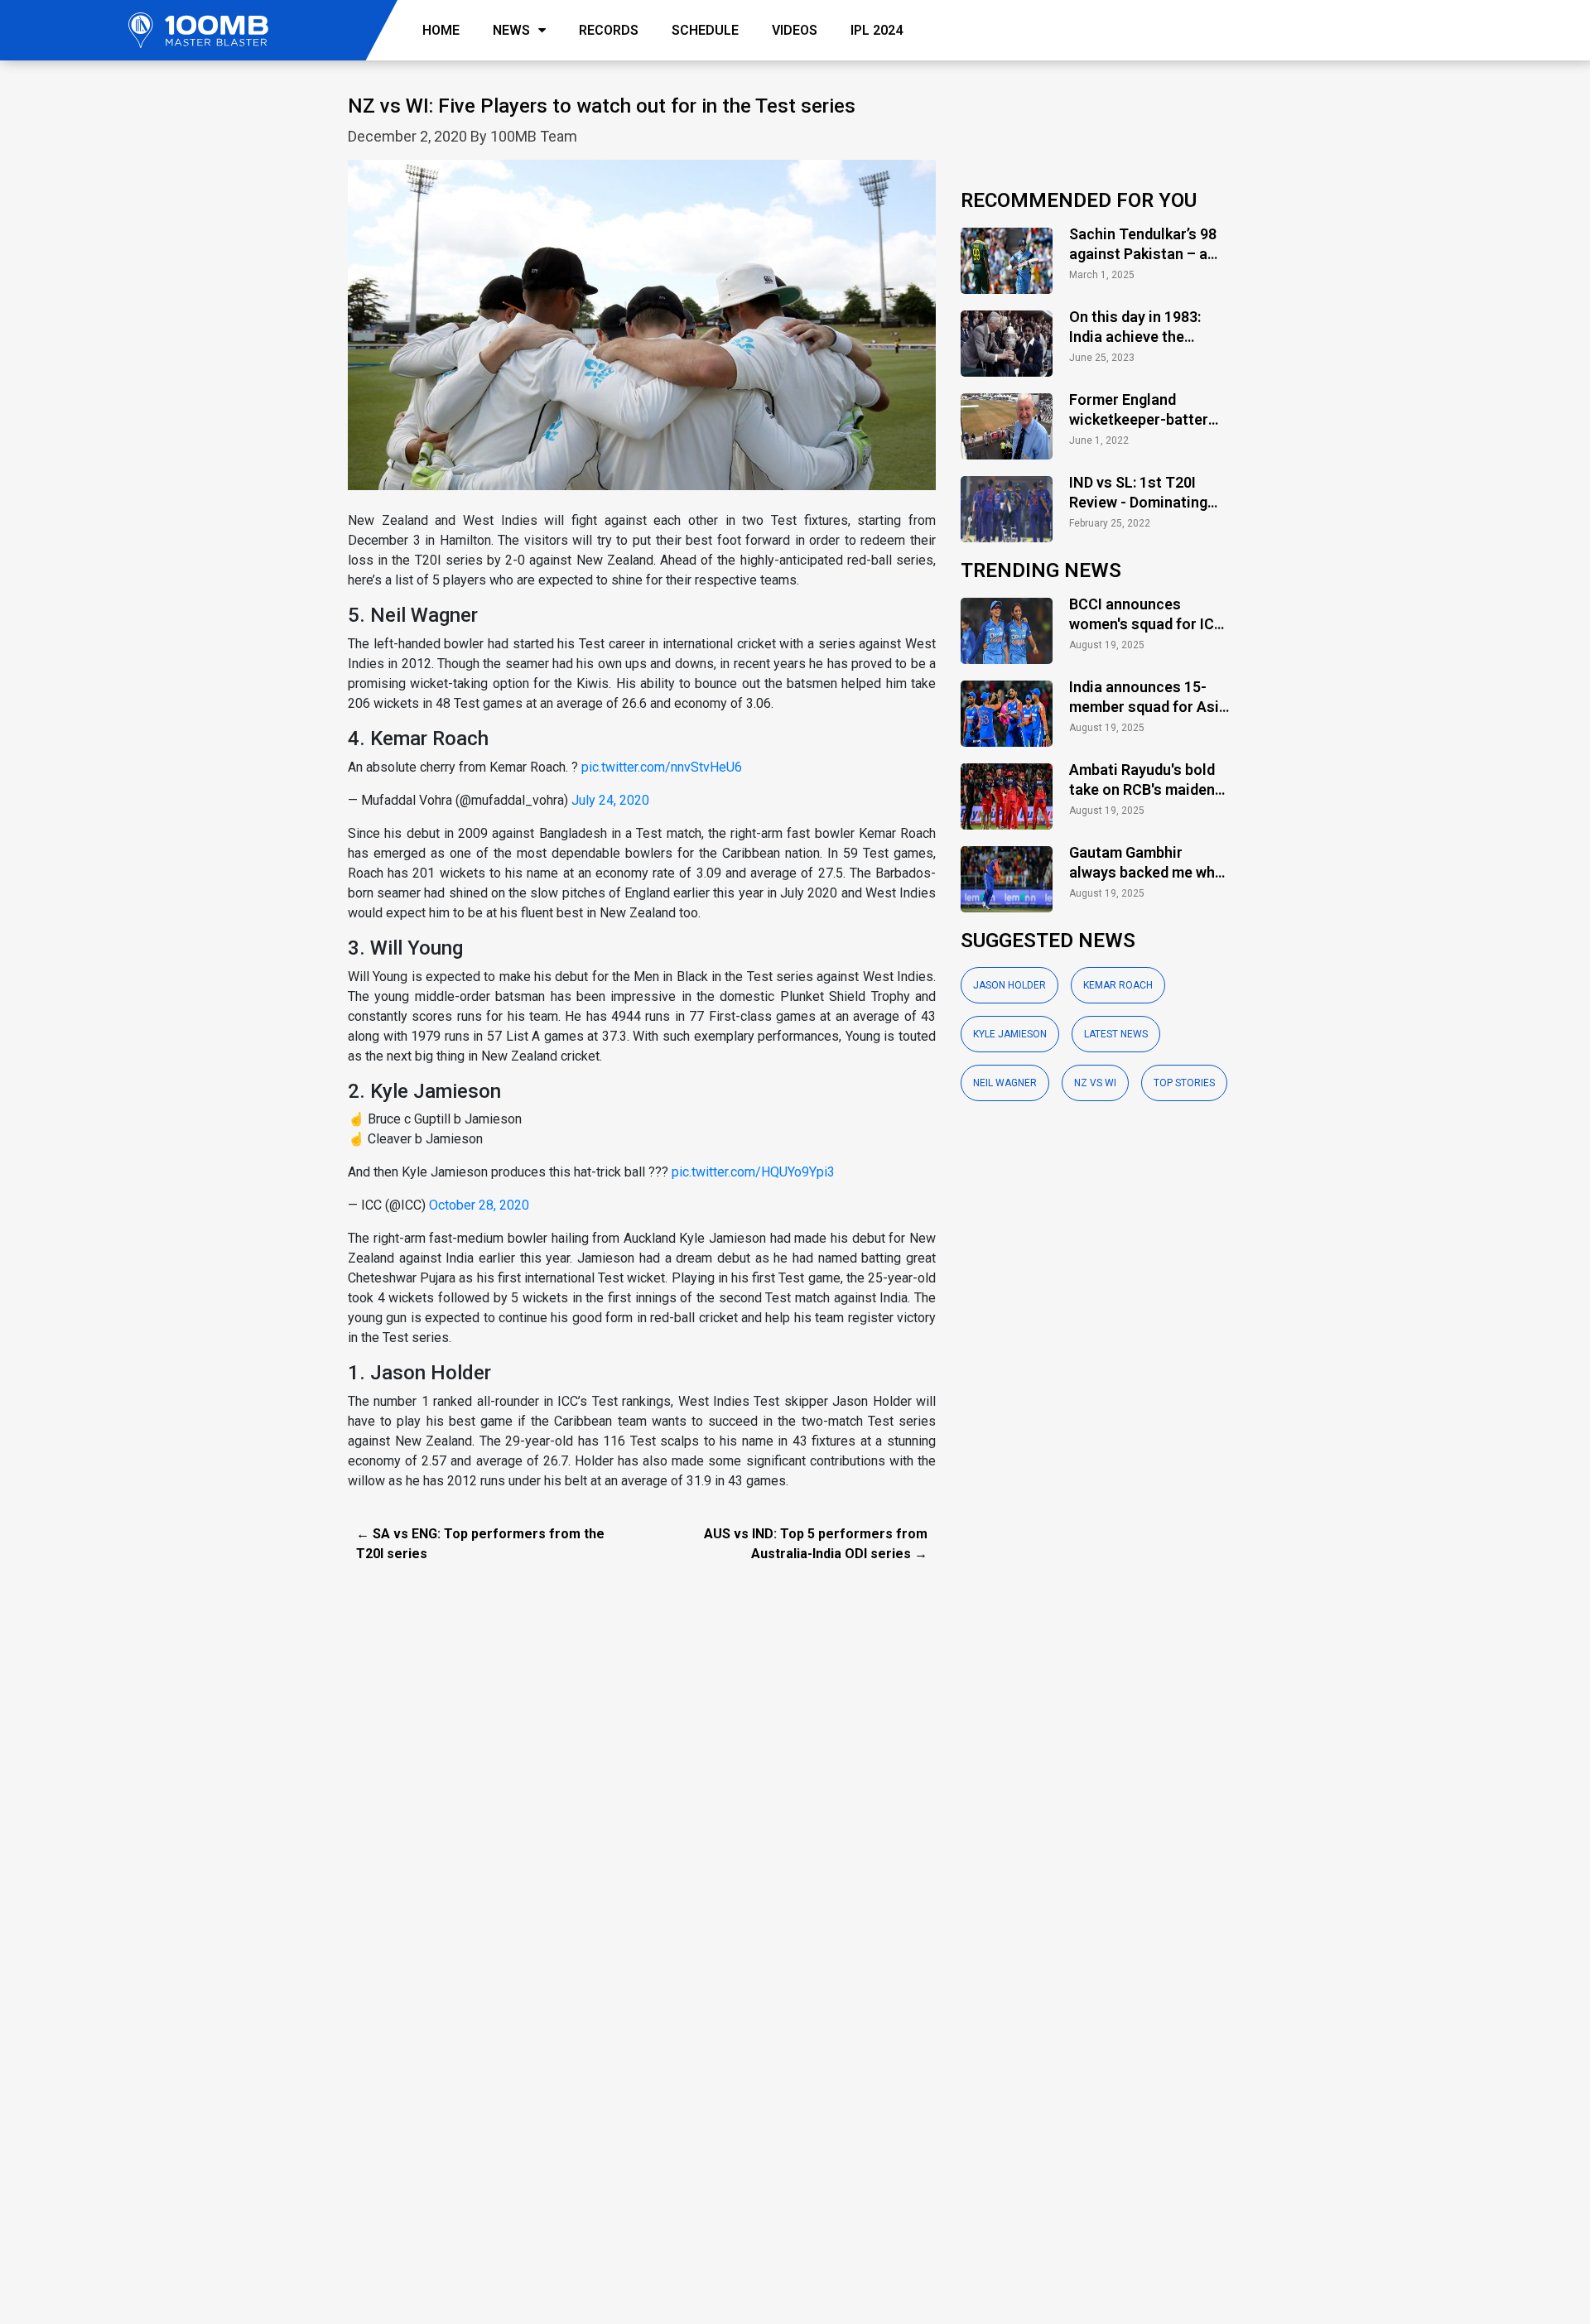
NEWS (511, 30)
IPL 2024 (877, 30)
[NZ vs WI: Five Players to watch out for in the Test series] (642, 334)
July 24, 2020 (610, 800)
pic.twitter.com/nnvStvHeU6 (662, 767)
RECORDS (609, 30)
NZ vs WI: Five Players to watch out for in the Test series (602, 106)
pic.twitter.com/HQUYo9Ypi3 (753, 1172)
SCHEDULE (705, 30)
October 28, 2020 (479, 1205)
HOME (441, 30)
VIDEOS (795, 30)
